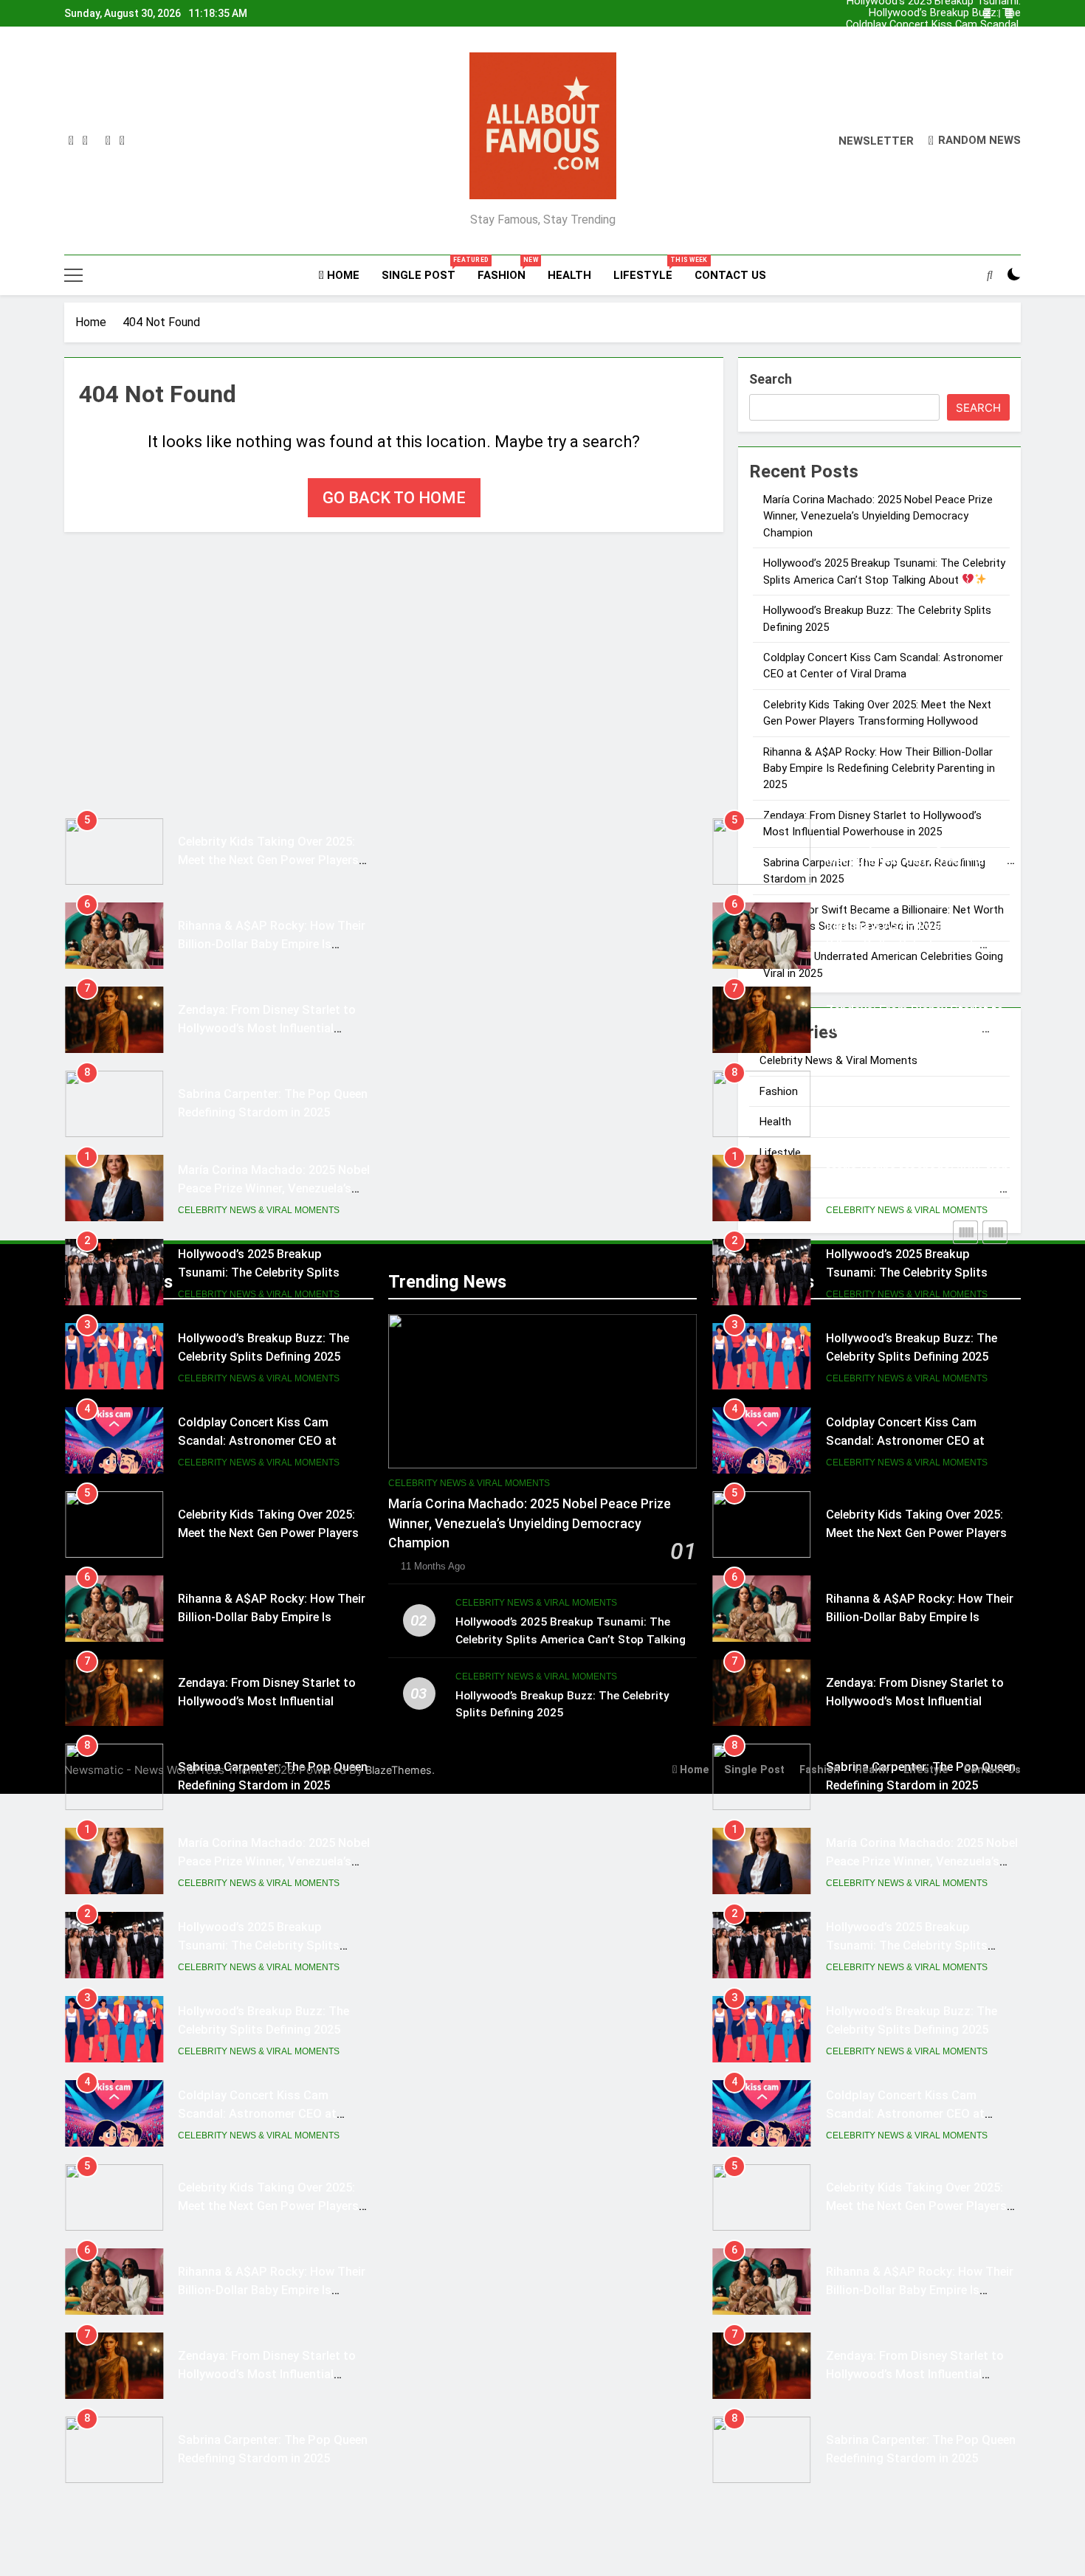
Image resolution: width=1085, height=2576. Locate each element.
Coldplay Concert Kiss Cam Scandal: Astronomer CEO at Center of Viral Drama (951, 13)
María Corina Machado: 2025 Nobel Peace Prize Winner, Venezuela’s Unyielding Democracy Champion (952, 25)
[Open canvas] (73, 275)
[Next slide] (1009, 14)
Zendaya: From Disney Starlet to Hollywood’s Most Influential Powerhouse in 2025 (267, 944)
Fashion (507, 269)
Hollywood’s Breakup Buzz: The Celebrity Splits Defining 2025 (945, 49)
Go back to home (394, 498)
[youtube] (122, 141)
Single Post (424, 269)
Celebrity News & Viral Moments (259, 1126)
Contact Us (730, 275)
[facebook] (71, 141)
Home (342, 275)
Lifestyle (648, 269)
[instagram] (85, 141)
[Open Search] (990, 274)
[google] (108, 141)
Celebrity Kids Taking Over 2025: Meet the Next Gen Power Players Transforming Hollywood (268, 776)
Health (569, 275)
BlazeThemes (399, 1770)
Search (771, 379)
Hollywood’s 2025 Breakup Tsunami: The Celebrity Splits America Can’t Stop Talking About (950, 37)
